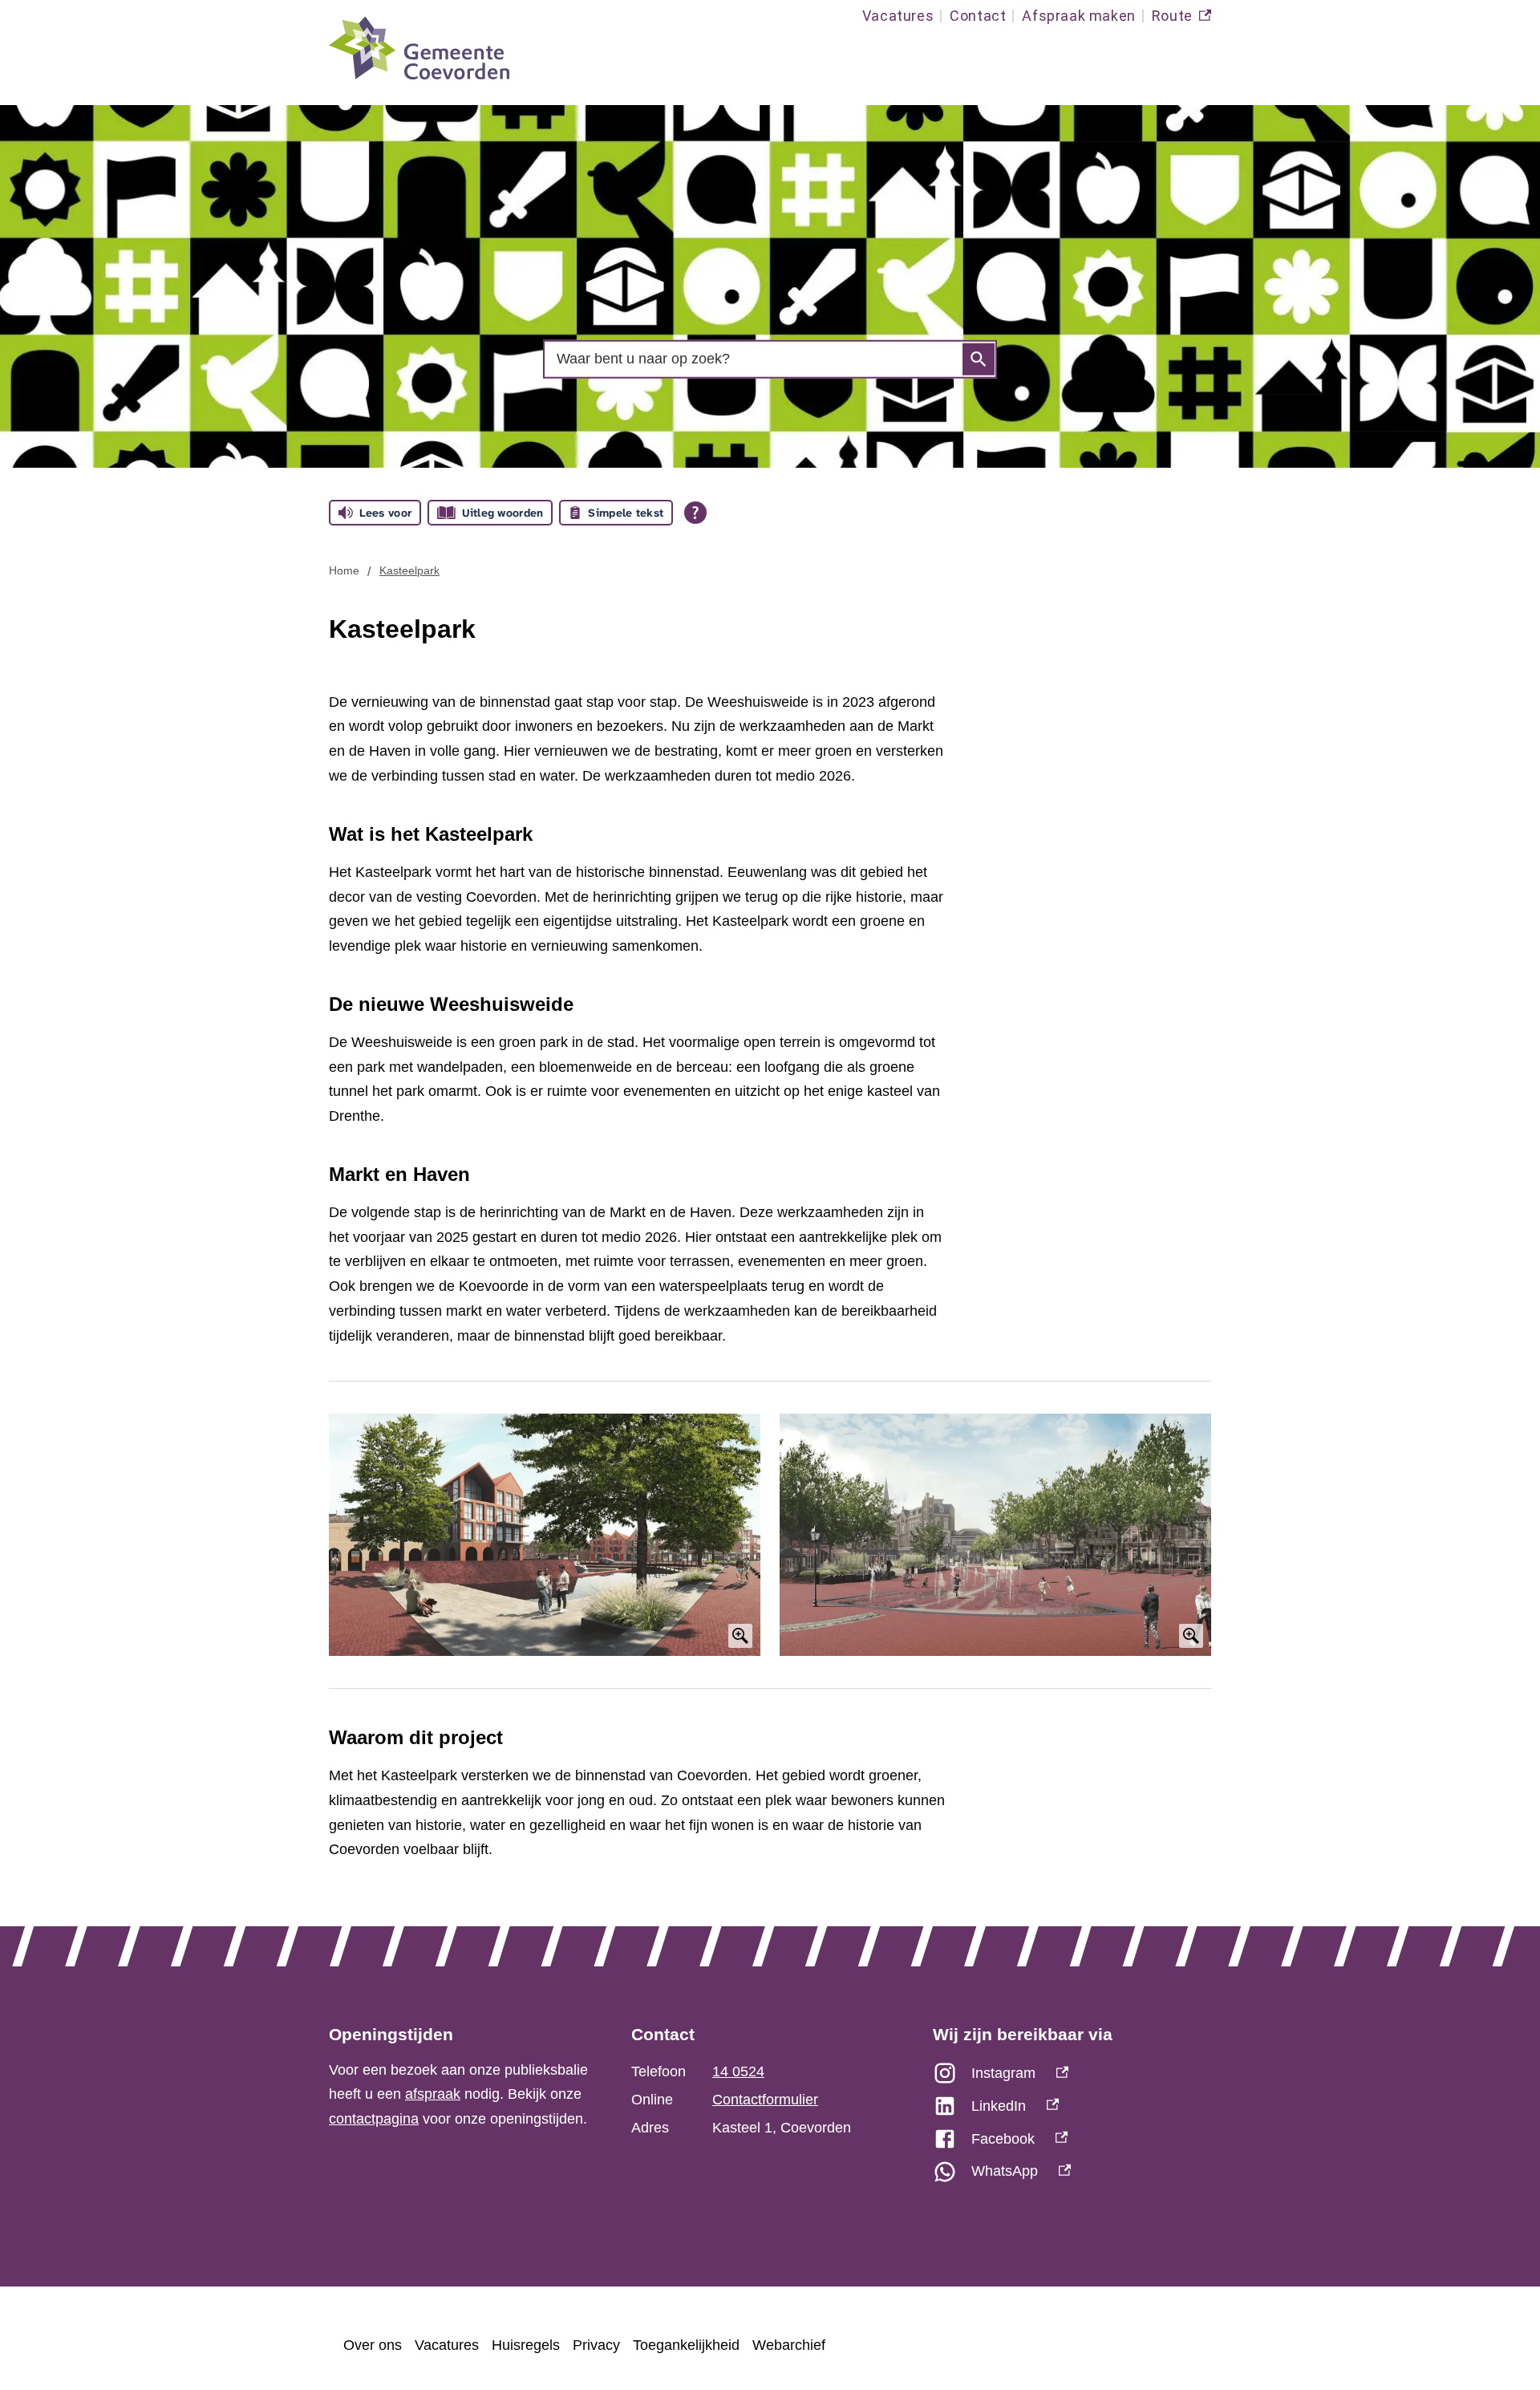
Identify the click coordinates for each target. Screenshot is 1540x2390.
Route (1181, 20)
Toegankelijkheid (686, 2345)
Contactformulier (765, 2100)
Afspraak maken (1078, 16)
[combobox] (770, 359)
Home (344, 570)
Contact (978, 16)
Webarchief (789, 2345)
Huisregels (526, 2345)
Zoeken (979, 359)
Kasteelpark (409, 570)
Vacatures (898, 16)
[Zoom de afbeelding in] (545, 1535)
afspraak (433, 2094)
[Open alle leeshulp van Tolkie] (695, 513)
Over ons (373, 2345)
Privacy (596, 2345)
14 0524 (738, 2071)
